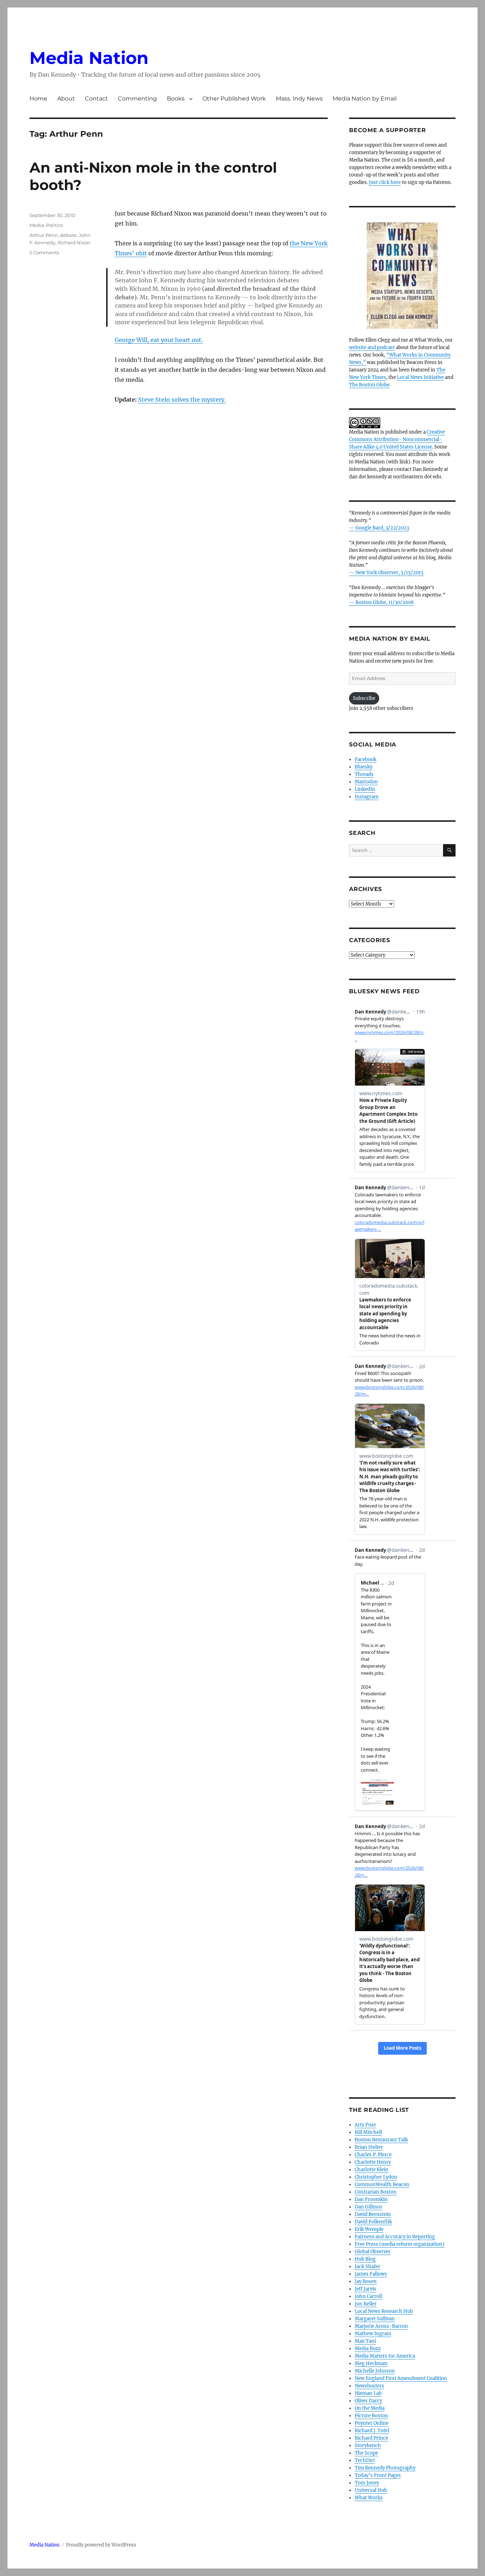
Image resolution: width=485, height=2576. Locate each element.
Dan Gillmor (369, 2207)
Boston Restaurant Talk (381, 2140)
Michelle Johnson (375, 2371)
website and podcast (372, 347)
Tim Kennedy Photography (385, 2468)
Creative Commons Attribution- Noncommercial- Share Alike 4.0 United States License (397, 439)
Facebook (366, 759)
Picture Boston (371, 2416)
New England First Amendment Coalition (401, 2378)
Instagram (367, 797)
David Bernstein (373, 2214)
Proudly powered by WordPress (101, 2545)
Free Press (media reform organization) (400, 2244)
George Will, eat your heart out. (159, 340)
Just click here (385, 182)
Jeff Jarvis (366, 2289)
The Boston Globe (369, 385)
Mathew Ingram (373, 2334)
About (66, 99)
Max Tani (365, 2341)
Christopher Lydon (376, 2177)
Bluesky (364, 767)
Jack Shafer (367, 2267)
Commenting (137, 99)
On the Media (370, 2408)
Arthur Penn (44, 235)
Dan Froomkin (371, 2199)
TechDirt (365, 2460)
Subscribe (364, 698)
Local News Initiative (420, 377)
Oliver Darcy (368, 2401)
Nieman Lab (368, 2393)
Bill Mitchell (368, 2132)
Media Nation (89, 58)
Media (37, 225)
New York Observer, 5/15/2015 (389, 573)
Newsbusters (369, 2386)
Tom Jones (367, 2483)
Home (38, 99)
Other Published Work (234, 99)
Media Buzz (368, 2349)
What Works (369, 2498)
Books (176, 99)
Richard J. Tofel (372, 2431)
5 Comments (44, 252)
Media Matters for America (385, 2356)
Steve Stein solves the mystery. (182, 400)
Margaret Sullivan (375, 2319)
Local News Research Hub (384, 2311)
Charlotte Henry (373, 2162)
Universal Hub (371, 2490)
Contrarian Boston (376, 2192)
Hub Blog (365, 2259)
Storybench (368, 2445)
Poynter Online (372, 2423)
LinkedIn (365, 789)
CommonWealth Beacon (382, 2184)
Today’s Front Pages (378, 2475)
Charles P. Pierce (373, 2155)
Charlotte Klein (372, 2170)
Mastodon (366, 782)
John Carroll (368, 2296)
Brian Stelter (369, 2147)
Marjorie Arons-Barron (381, 2326)
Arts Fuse (365, 2125)
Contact (96, 99)
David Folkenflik (373, 2222)
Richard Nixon (74, 243)
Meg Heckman (371, 2363)
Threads (364, 774)
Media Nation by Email (365, 99)
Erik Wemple (369, 2229)
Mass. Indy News (299, 99)
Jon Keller (366, 2304)
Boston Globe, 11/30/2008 (385, 602)
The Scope (366, 2453)
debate (68, 235)
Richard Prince (371, 2438)
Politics (55, 225)
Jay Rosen (366, 2281)
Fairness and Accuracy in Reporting (395, 2237)
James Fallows (371, 2274)
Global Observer (373, 2252)
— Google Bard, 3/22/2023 (379, 528)
